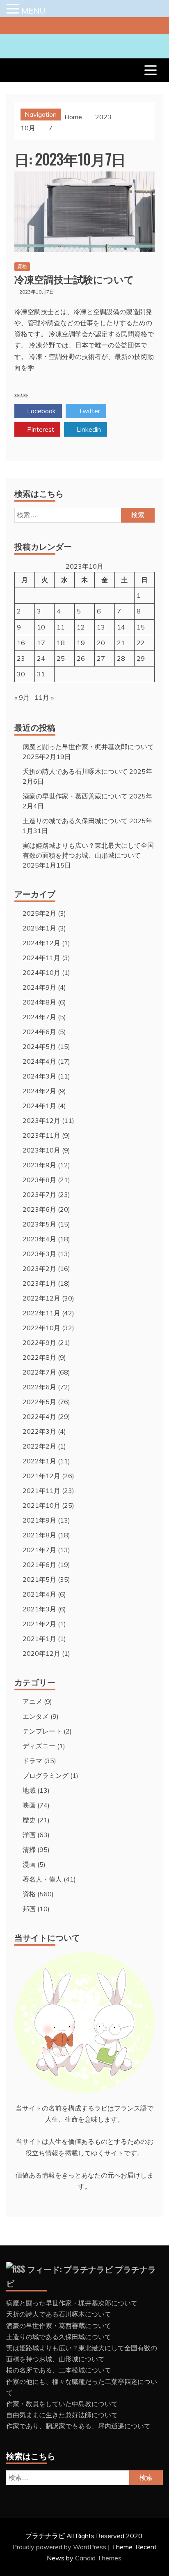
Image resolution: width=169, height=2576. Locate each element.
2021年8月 (39, 1535)
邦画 (29, 1909)
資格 (22, 266)
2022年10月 (41, 1328)
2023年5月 (39, 1224)
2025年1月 (39, 928)
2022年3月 (39, 1431)
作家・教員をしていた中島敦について (62, 2404)
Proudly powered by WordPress (60, 2547)
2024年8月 (39, 1002)
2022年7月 (39, 1372)
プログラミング (46, 1775)
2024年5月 (39, 1046)
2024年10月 (41, 972)
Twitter (88, 411)
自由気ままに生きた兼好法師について (62, 2415)
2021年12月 (41, 1476)
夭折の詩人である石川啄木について (75, 771)
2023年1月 (39, 1283)
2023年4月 (39, 1239)
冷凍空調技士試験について (74, 279)
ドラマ (32, 1761)
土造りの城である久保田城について (75, 821)
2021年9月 (39, 1520)
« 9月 (22, 697)
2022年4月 (39, 1416)
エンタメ (36, 1716)
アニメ (32, 1701)
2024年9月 (39, 987)
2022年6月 (39, 1387)
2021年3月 (39, 1609)
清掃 (29, 1849)
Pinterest (40, 429)
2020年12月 (41, 1653)
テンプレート (42, 1731)
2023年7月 (39, 1194)
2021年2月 (39, 1624)
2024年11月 (41, 958)
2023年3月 (39, 1254)
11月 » (44, 697)
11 (61, 627)
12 (81, 627)
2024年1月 (39, 1106)
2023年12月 (41, 1120)
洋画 (29, 1835)
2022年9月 (39, 1342)
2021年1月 (39, 1639)
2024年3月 (39, 1076)
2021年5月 (39, 1579)
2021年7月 (39, 1550)
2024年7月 (39, 1017)
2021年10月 (41, 1505)
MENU (33, 10)
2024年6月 (39, 1032)
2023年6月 (39, 1209)
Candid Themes (98, 2558)
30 (21, 674)
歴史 (29, 1820)
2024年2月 (39, 1091)
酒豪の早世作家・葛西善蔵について (75, 796)
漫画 (29, 1864)
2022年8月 (39, 1357)
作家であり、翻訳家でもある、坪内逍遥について (78, 2426)
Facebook (41, 411)
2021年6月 (39, 1565)
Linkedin (88, 429)
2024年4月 (39, 1061)
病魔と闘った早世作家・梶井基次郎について (88, 747)
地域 (29, 1790)
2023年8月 (39, 1180)
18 (61, 643)
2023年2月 (39, 1268)
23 (21, 658)
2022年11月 (41, 1313)
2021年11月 (41, 1491)
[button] (14, 9)
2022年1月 (39, 1461)
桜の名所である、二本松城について (59, 2370)
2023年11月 (41, 1135)
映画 (29, 1805)
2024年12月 (41, 943)
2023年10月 (41, 1150)
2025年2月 (39, 913)
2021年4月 (39, 1594)
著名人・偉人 (42, 1879)
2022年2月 (39, 1446)
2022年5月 (39, 1402)
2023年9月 (39, 1165)
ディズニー (39, 1746)
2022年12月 (41, 1298)
